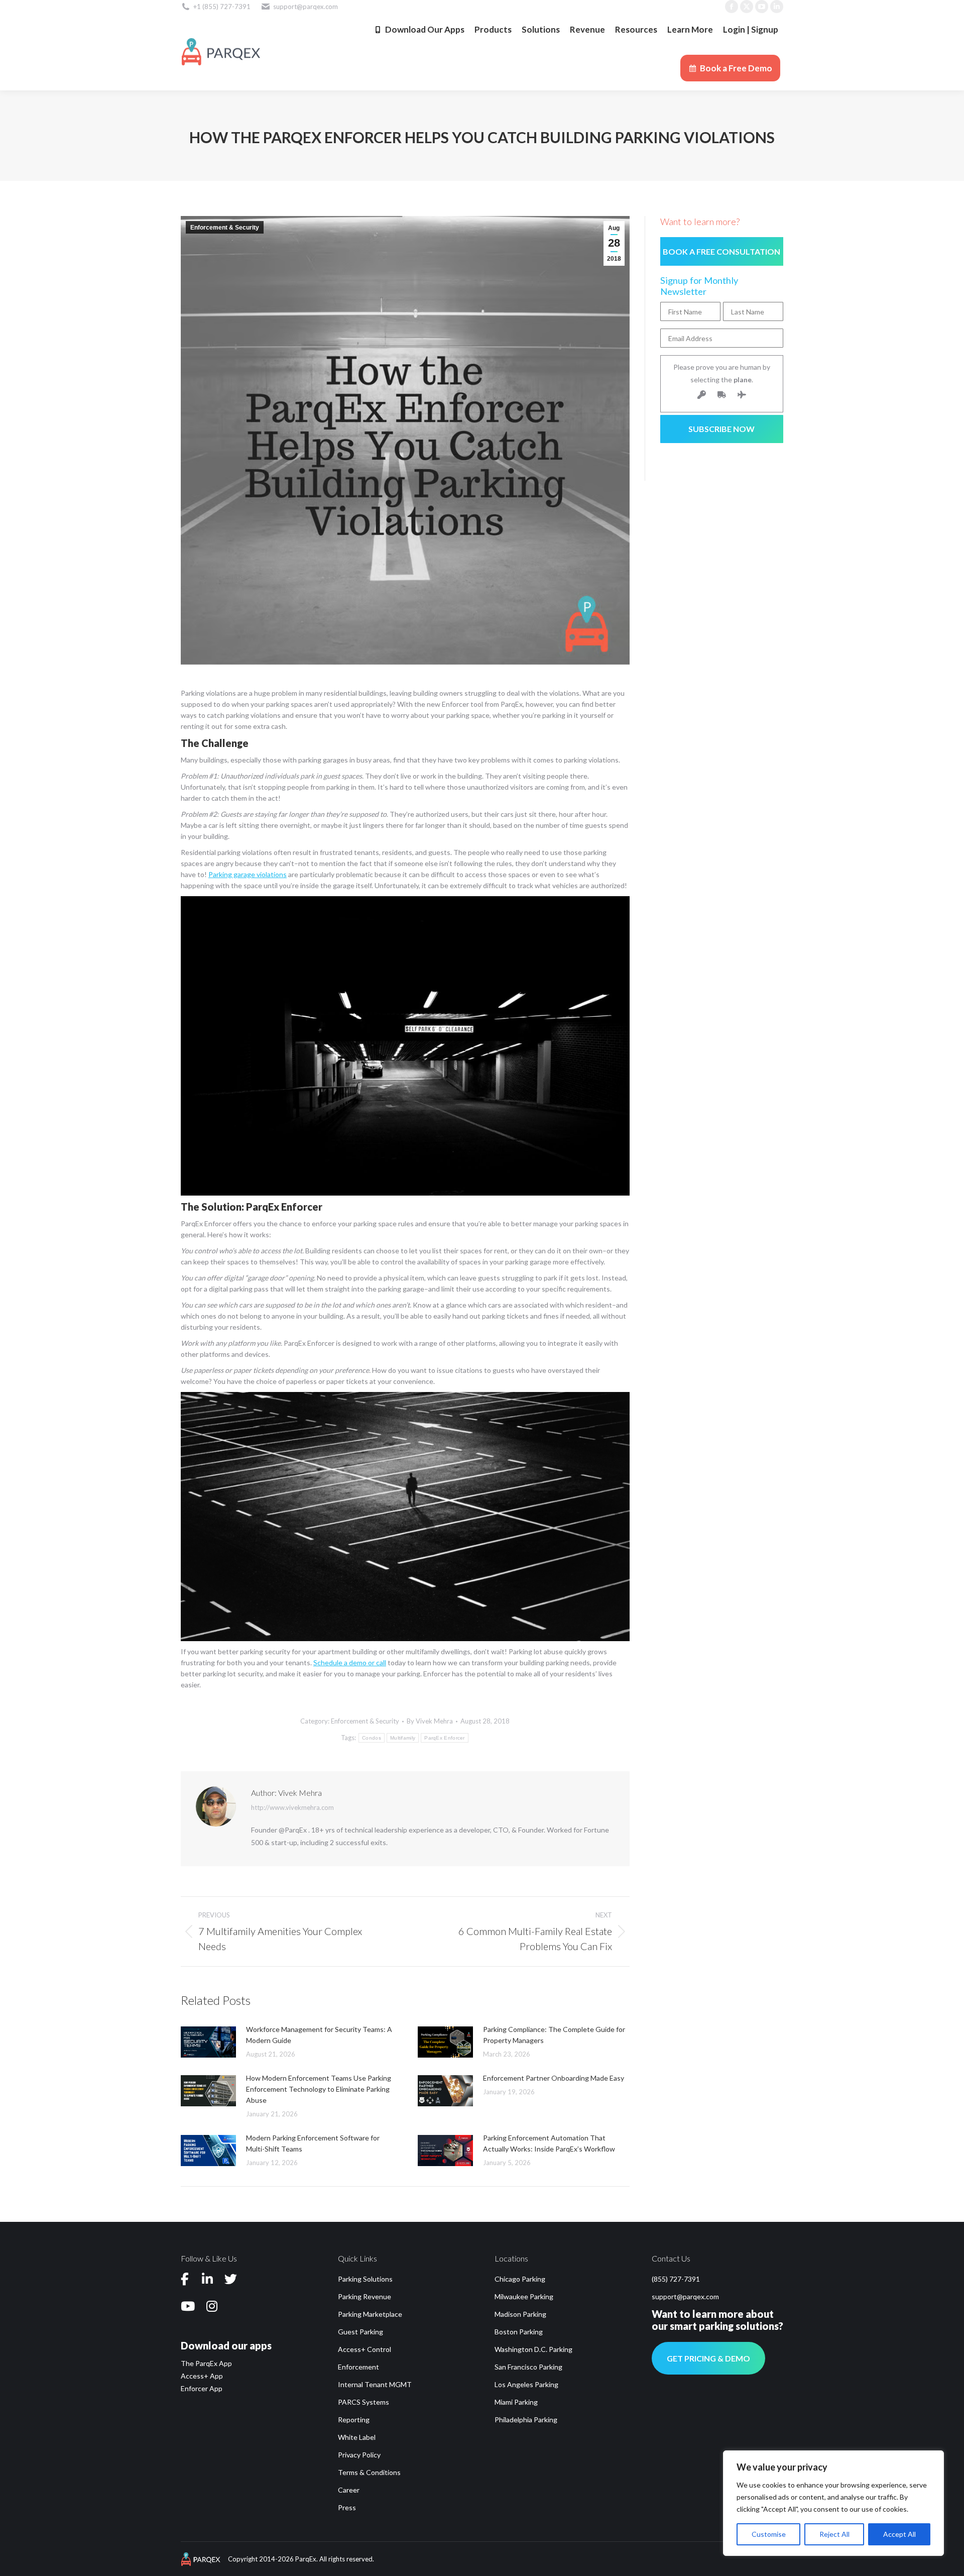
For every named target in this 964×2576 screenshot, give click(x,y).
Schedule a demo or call (350, 1662)
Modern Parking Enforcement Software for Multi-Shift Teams (313, 2143)
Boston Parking (519, 2332)
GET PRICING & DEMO (708, 2358)
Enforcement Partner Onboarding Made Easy (554, 2078)
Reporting (354, 2420)
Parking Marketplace (370, 2314)
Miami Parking (516, 2402)
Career (349, 2490)
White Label (357, 2437)
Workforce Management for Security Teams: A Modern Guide (319, 2035)
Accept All (899, 2534)
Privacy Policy (359, 2455)
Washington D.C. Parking (533, 2349)
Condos (372, 1738)
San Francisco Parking (528, 2367)
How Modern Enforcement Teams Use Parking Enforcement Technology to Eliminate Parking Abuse (319, 2089)
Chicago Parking (520, 2279)
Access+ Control (365, 2349)
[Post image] (208, 2042)
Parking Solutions (365, 2279)
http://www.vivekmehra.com (292, 1807)
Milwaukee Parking (524, 2296)
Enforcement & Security (225, 228)
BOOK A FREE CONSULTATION (721, 251)
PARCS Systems (364, 2402)
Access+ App (202, 2376)
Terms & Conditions (369, 2472)
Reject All (834, 2534)
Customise (769, 2534)
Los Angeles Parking (526, 2384)
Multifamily (403, 1738)
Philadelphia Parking (526, 2420)
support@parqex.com (685, 2296)
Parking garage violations (248, 874)
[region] (833, 2503)
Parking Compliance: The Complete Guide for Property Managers (554, 2035)
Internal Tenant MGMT (375, 2384)
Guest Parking (360, 2332)
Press (347, 2507)
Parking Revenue (365, 2296)
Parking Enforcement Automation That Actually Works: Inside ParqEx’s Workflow (549, 2143)
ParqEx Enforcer (445, 1738)
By (430, 1721)
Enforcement (358, 2367)
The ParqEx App (206, 2363)
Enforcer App (202, 2388)
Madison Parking (520, 2314)
